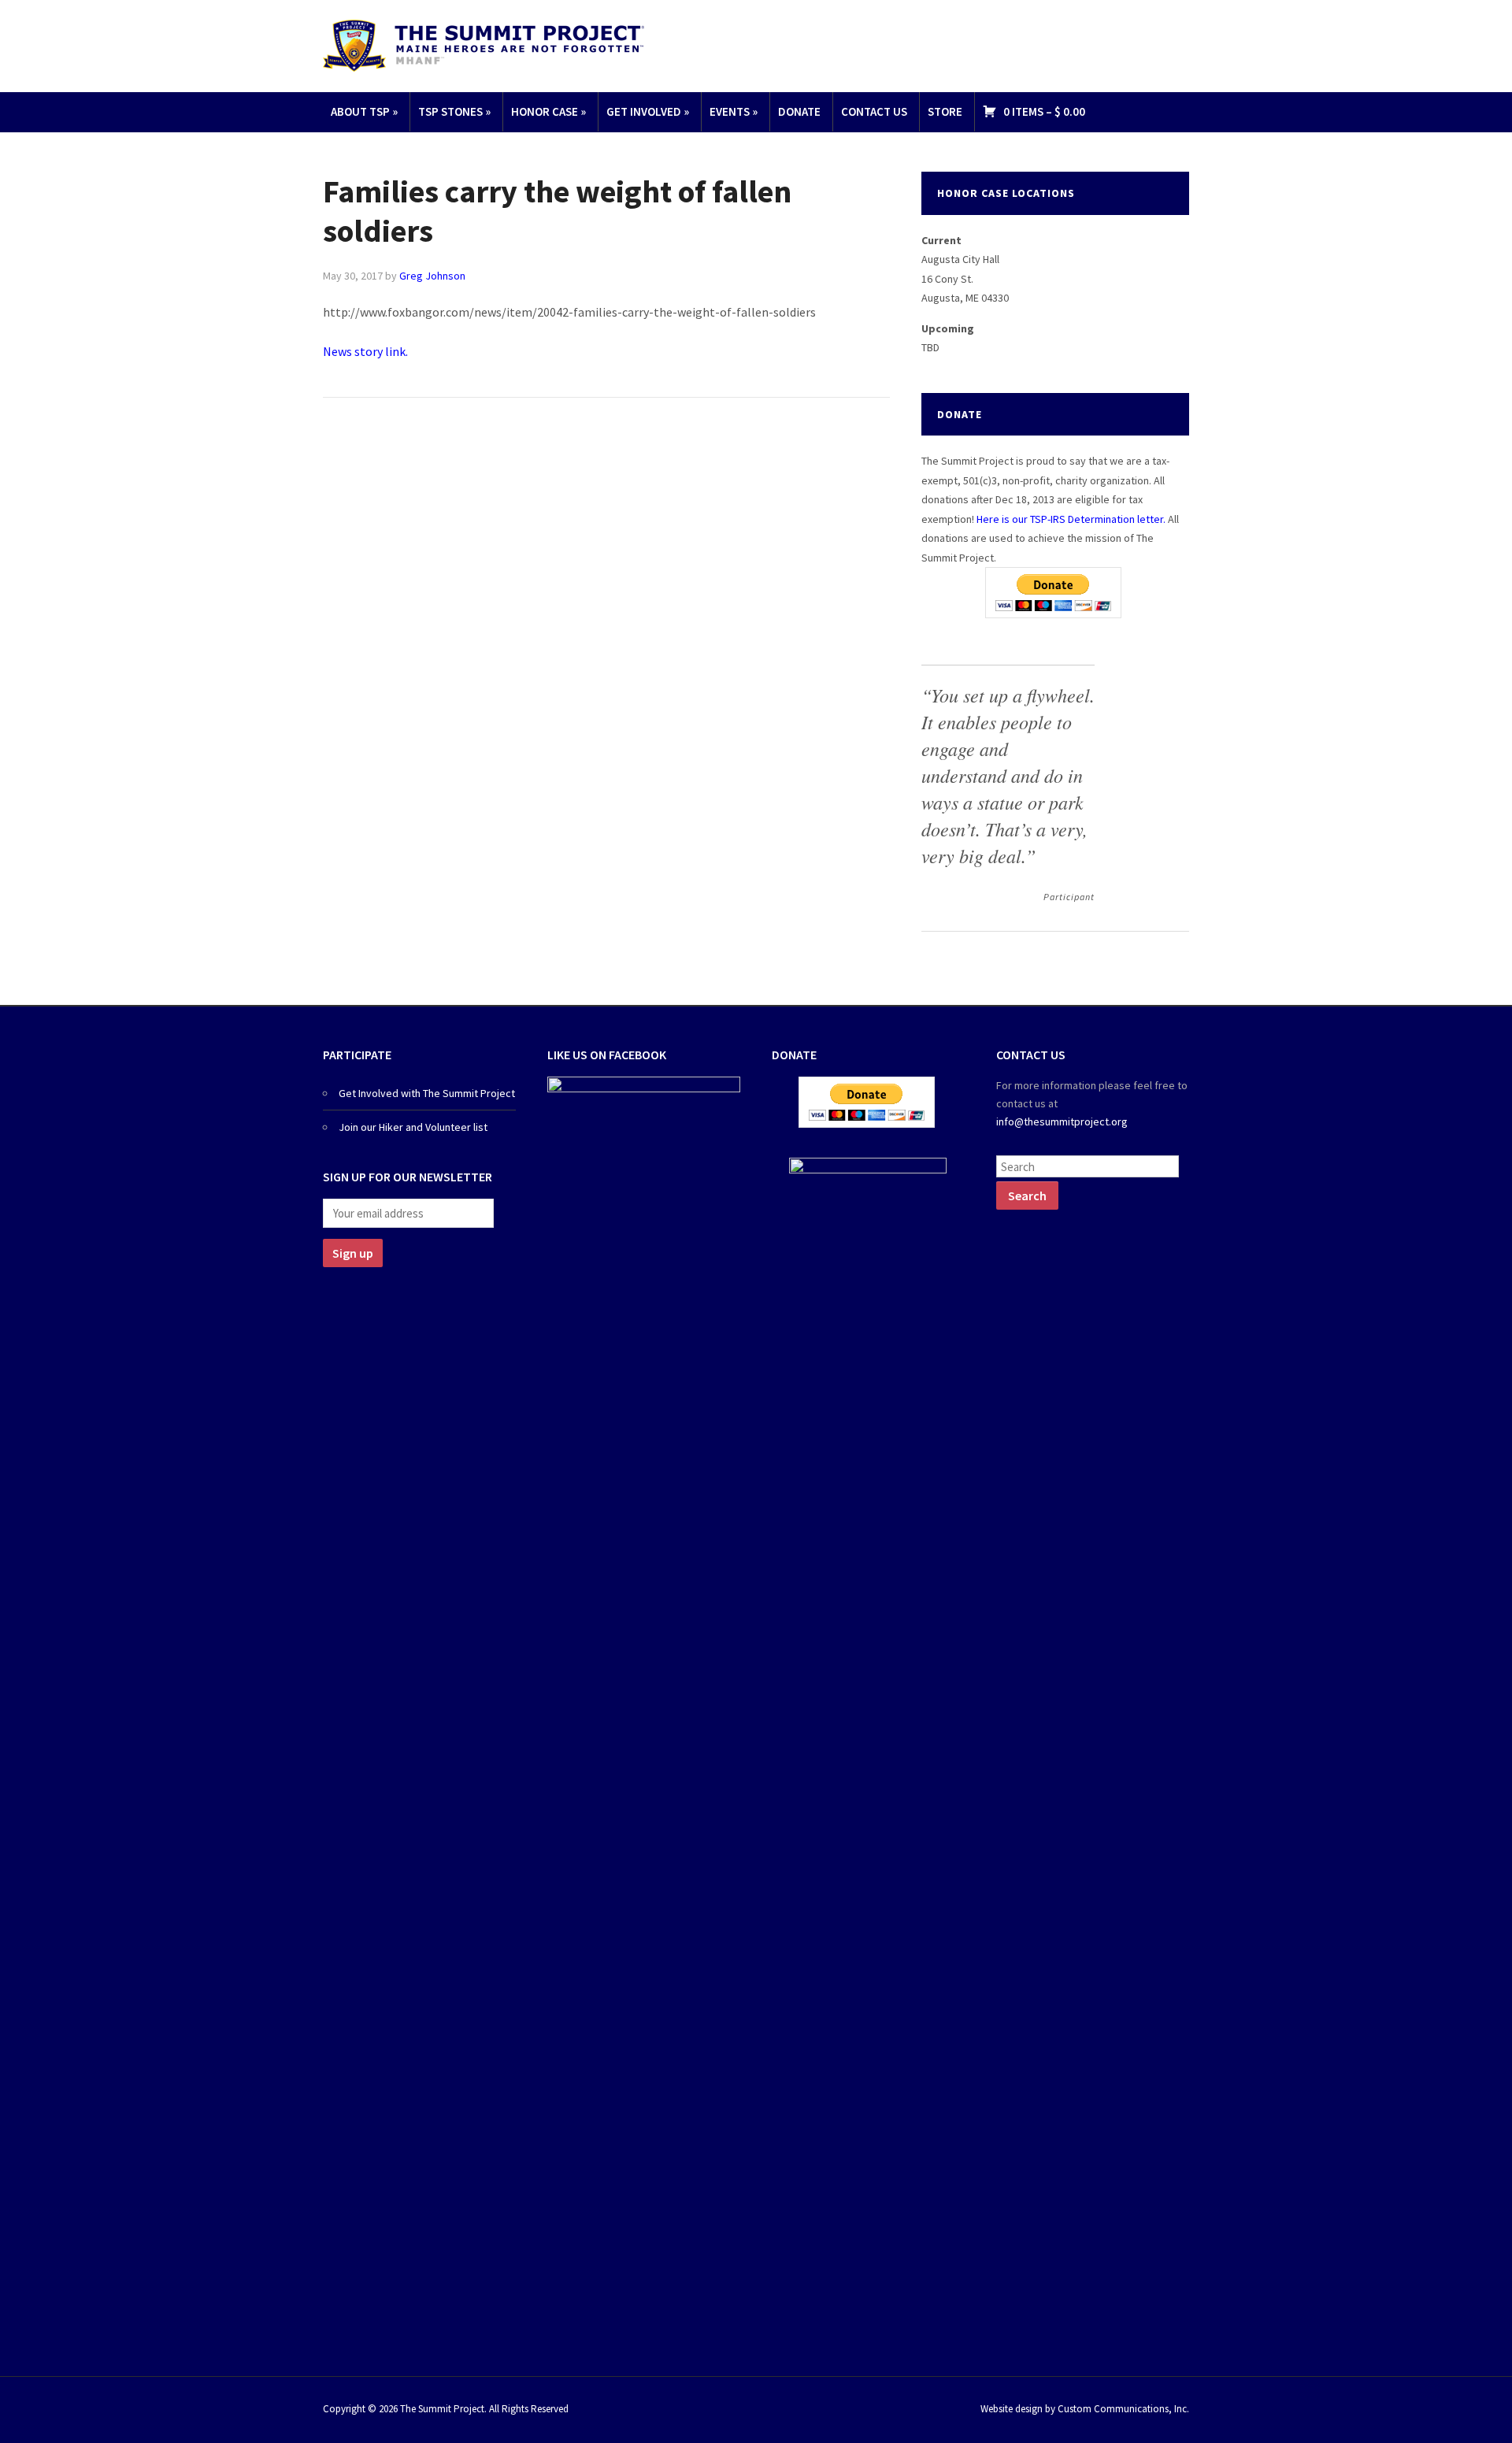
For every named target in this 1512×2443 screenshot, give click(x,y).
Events (734, 111)
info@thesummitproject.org (1062, 1121)
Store (945, 111)
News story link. (368, 351)
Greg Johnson (432, 276)
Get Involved (648, 111)
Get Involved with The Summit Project (427, 1093)
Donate (799, 111)
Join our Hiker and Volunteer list (413, 1127)
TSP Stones (454, 111)
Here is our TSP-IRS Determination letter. (1071, 519)
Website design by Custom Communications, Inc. (1085, 2409)
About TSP (364, 111)
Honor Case (548, 111)
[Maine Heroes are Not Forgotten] (484, 44)
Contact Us (874, 111)
